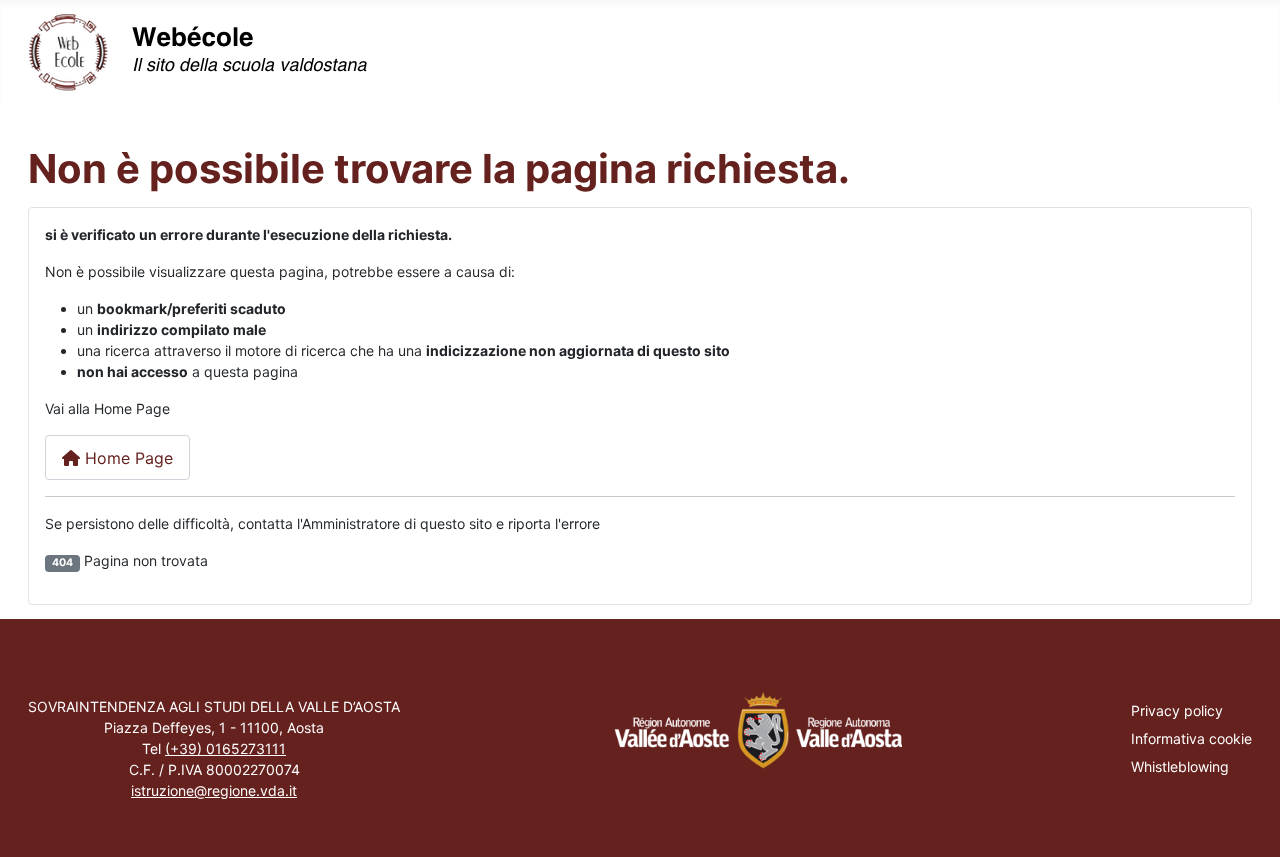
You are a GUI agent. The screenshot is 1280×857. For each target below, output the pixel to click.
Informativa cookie (1191, 738)
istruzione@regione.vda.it (214, 790)
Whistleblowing (1180, 766)
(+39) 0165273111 (225, 748)
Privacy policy (1177, 710)
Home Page (126, 458)
